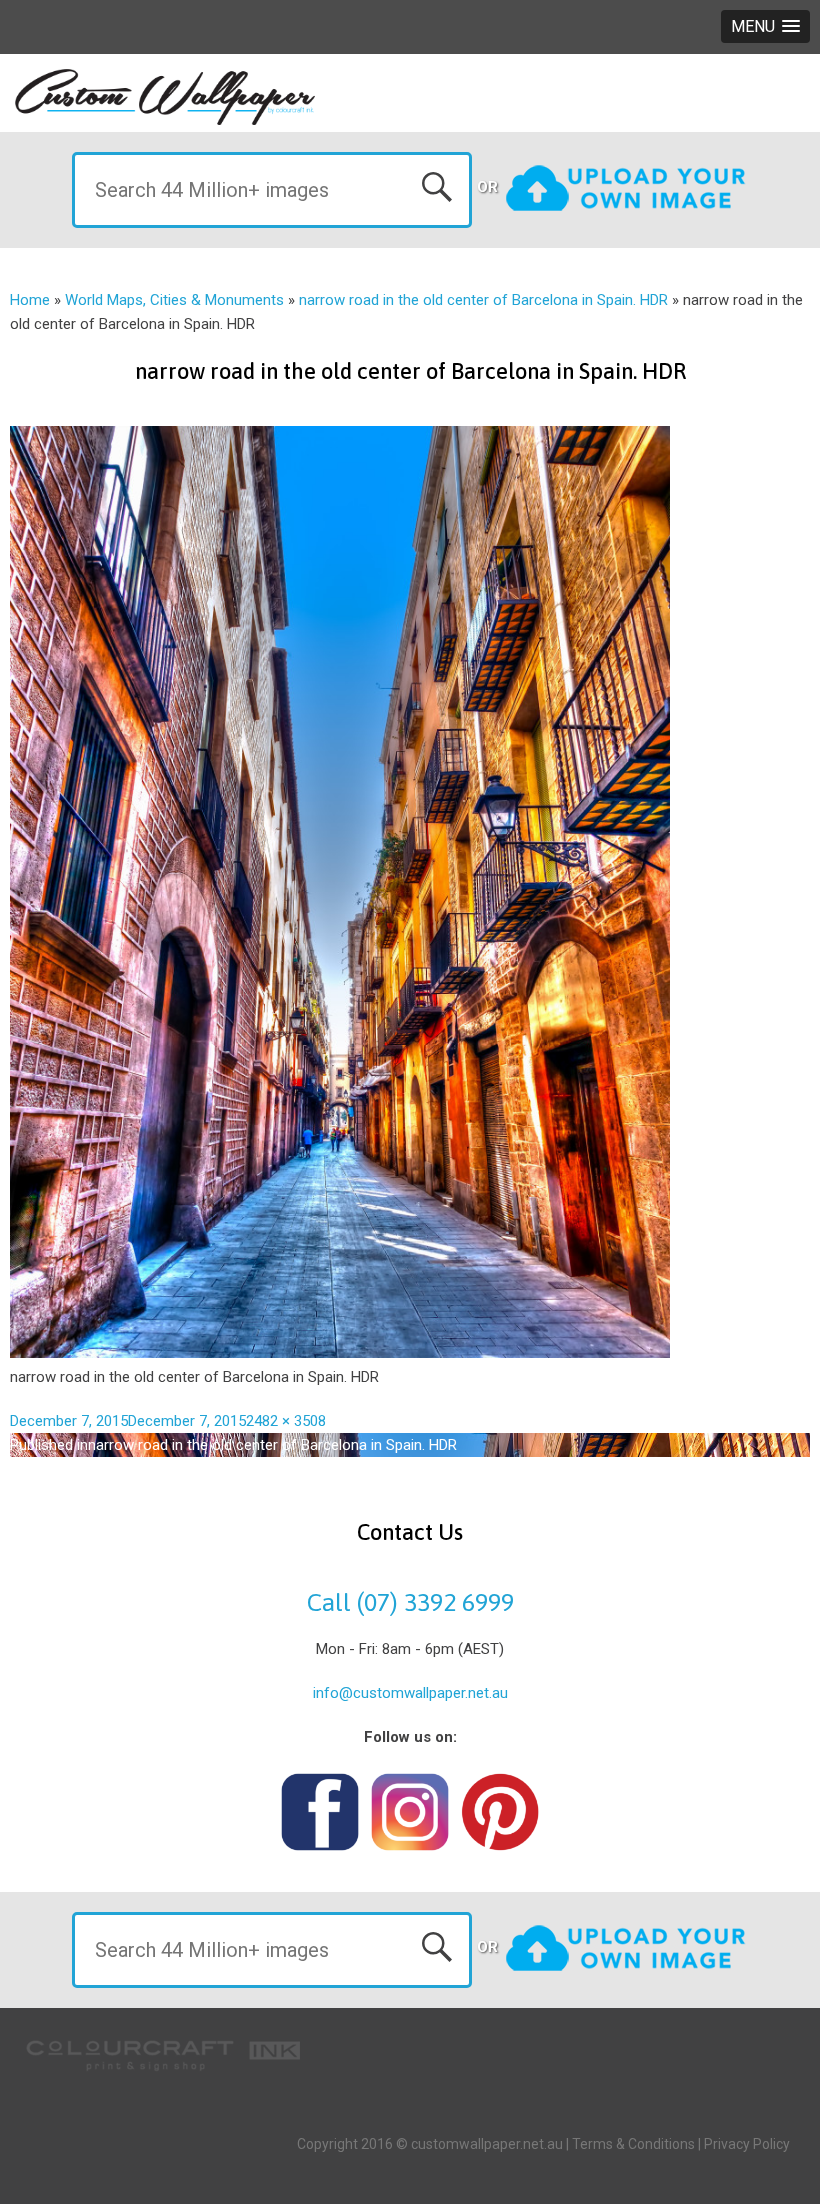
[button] (765, 26)
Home (30, 300)
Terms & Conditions (633, 2144)
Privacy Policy (747, 2144)
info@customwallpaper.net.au (410, 1693)
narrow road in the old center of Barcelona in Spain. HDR (483, 300)
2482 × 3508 (286, 1421)
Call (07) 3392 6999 (410, 1602)
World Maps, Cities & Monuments (174, 300)
